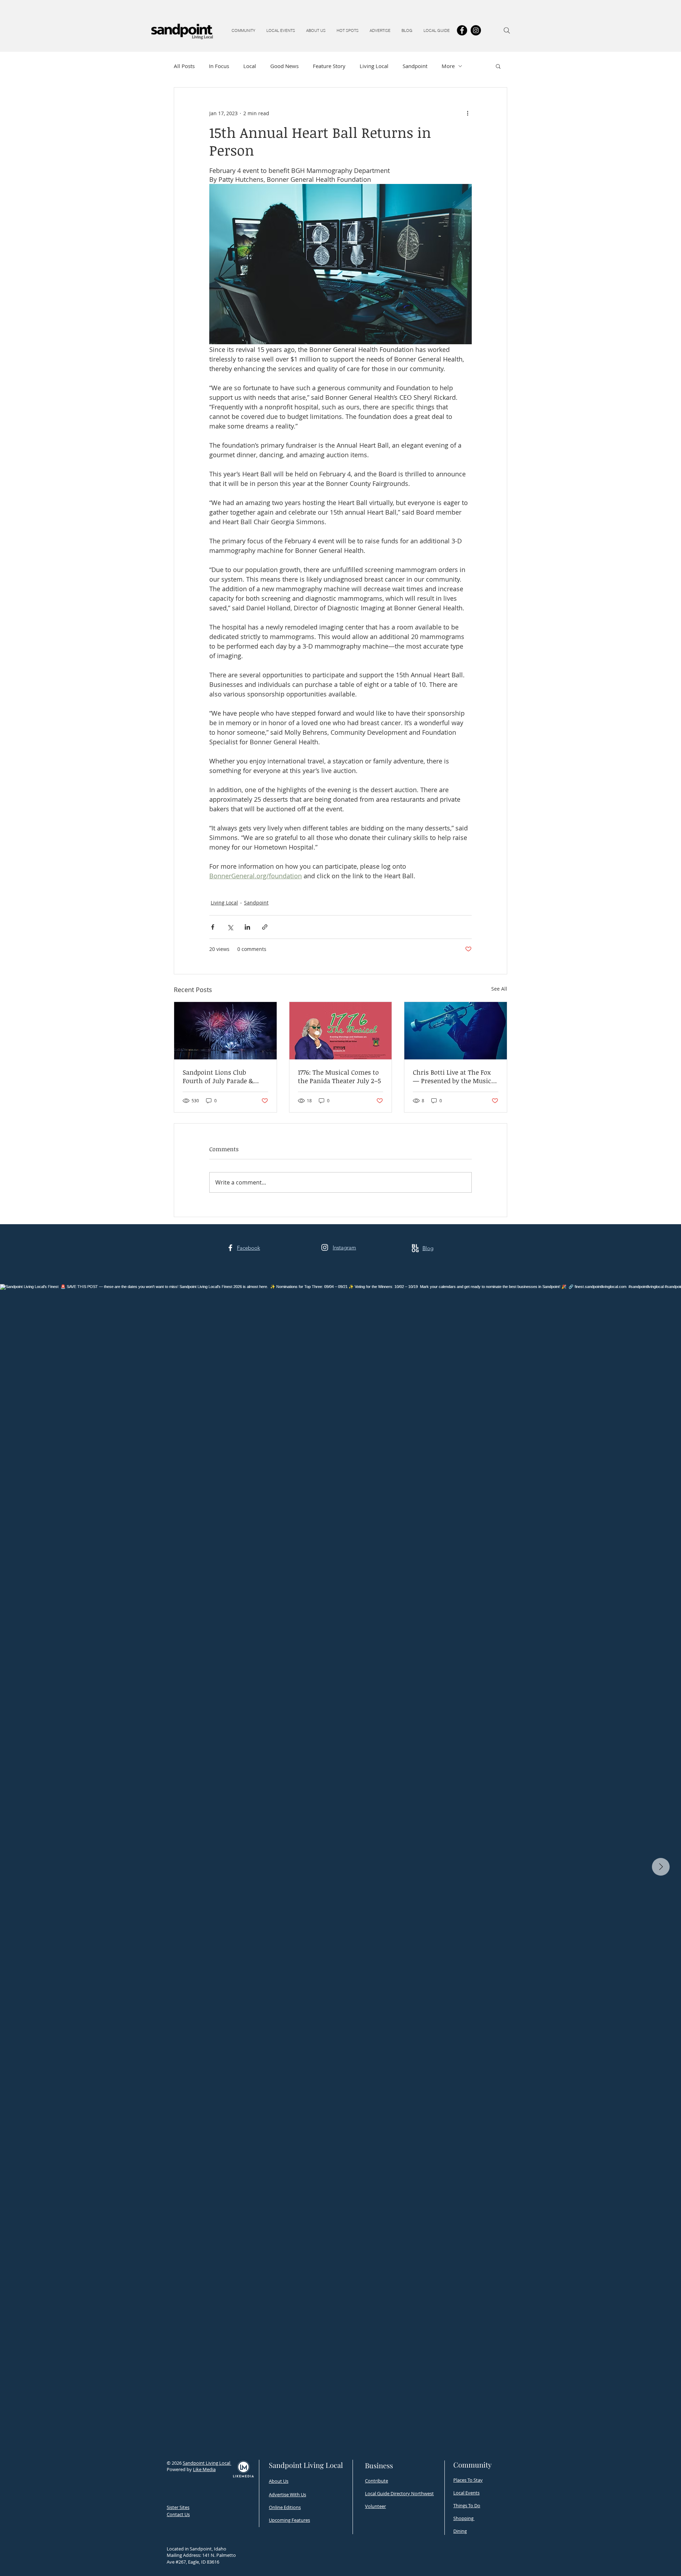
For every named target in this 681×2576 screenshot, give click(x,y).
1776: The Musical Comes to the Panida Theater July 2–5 (339, 1076)
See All (499, 989)
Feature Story (329, 66)
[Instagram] (476, 30)
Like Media (204, 2469)
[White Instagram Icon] (325, 1247)
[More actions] (467, 113)
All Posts (184, 66)
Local (250, 66)
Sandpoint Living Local (207, 2463)
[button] (243, 30)
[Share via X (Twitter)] (230, 927)
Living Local (374, 66)
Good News (284, 66)
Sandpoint (415, 66)
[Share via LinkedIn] (247, 927)
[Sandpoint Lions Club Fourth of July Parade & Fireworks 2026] (225, 1031)
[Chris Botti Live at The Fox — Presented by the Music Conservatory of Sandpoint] (456, 1031)
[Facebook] (462, 30)
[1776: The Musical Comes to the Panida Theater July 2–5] (341, 1031)
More (448, 66)
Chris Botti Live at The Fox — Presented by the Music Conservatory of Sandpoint (453, 1076)
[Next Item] (661, 1867)
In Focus (219, 66)
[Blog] (415, 1248)
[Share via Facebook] (213, 927)
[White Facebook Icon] (230, 1248)
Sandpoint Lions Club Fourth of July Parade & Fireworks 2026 (218, 1076)
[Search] (507, 30)
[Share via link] (265, 927)
